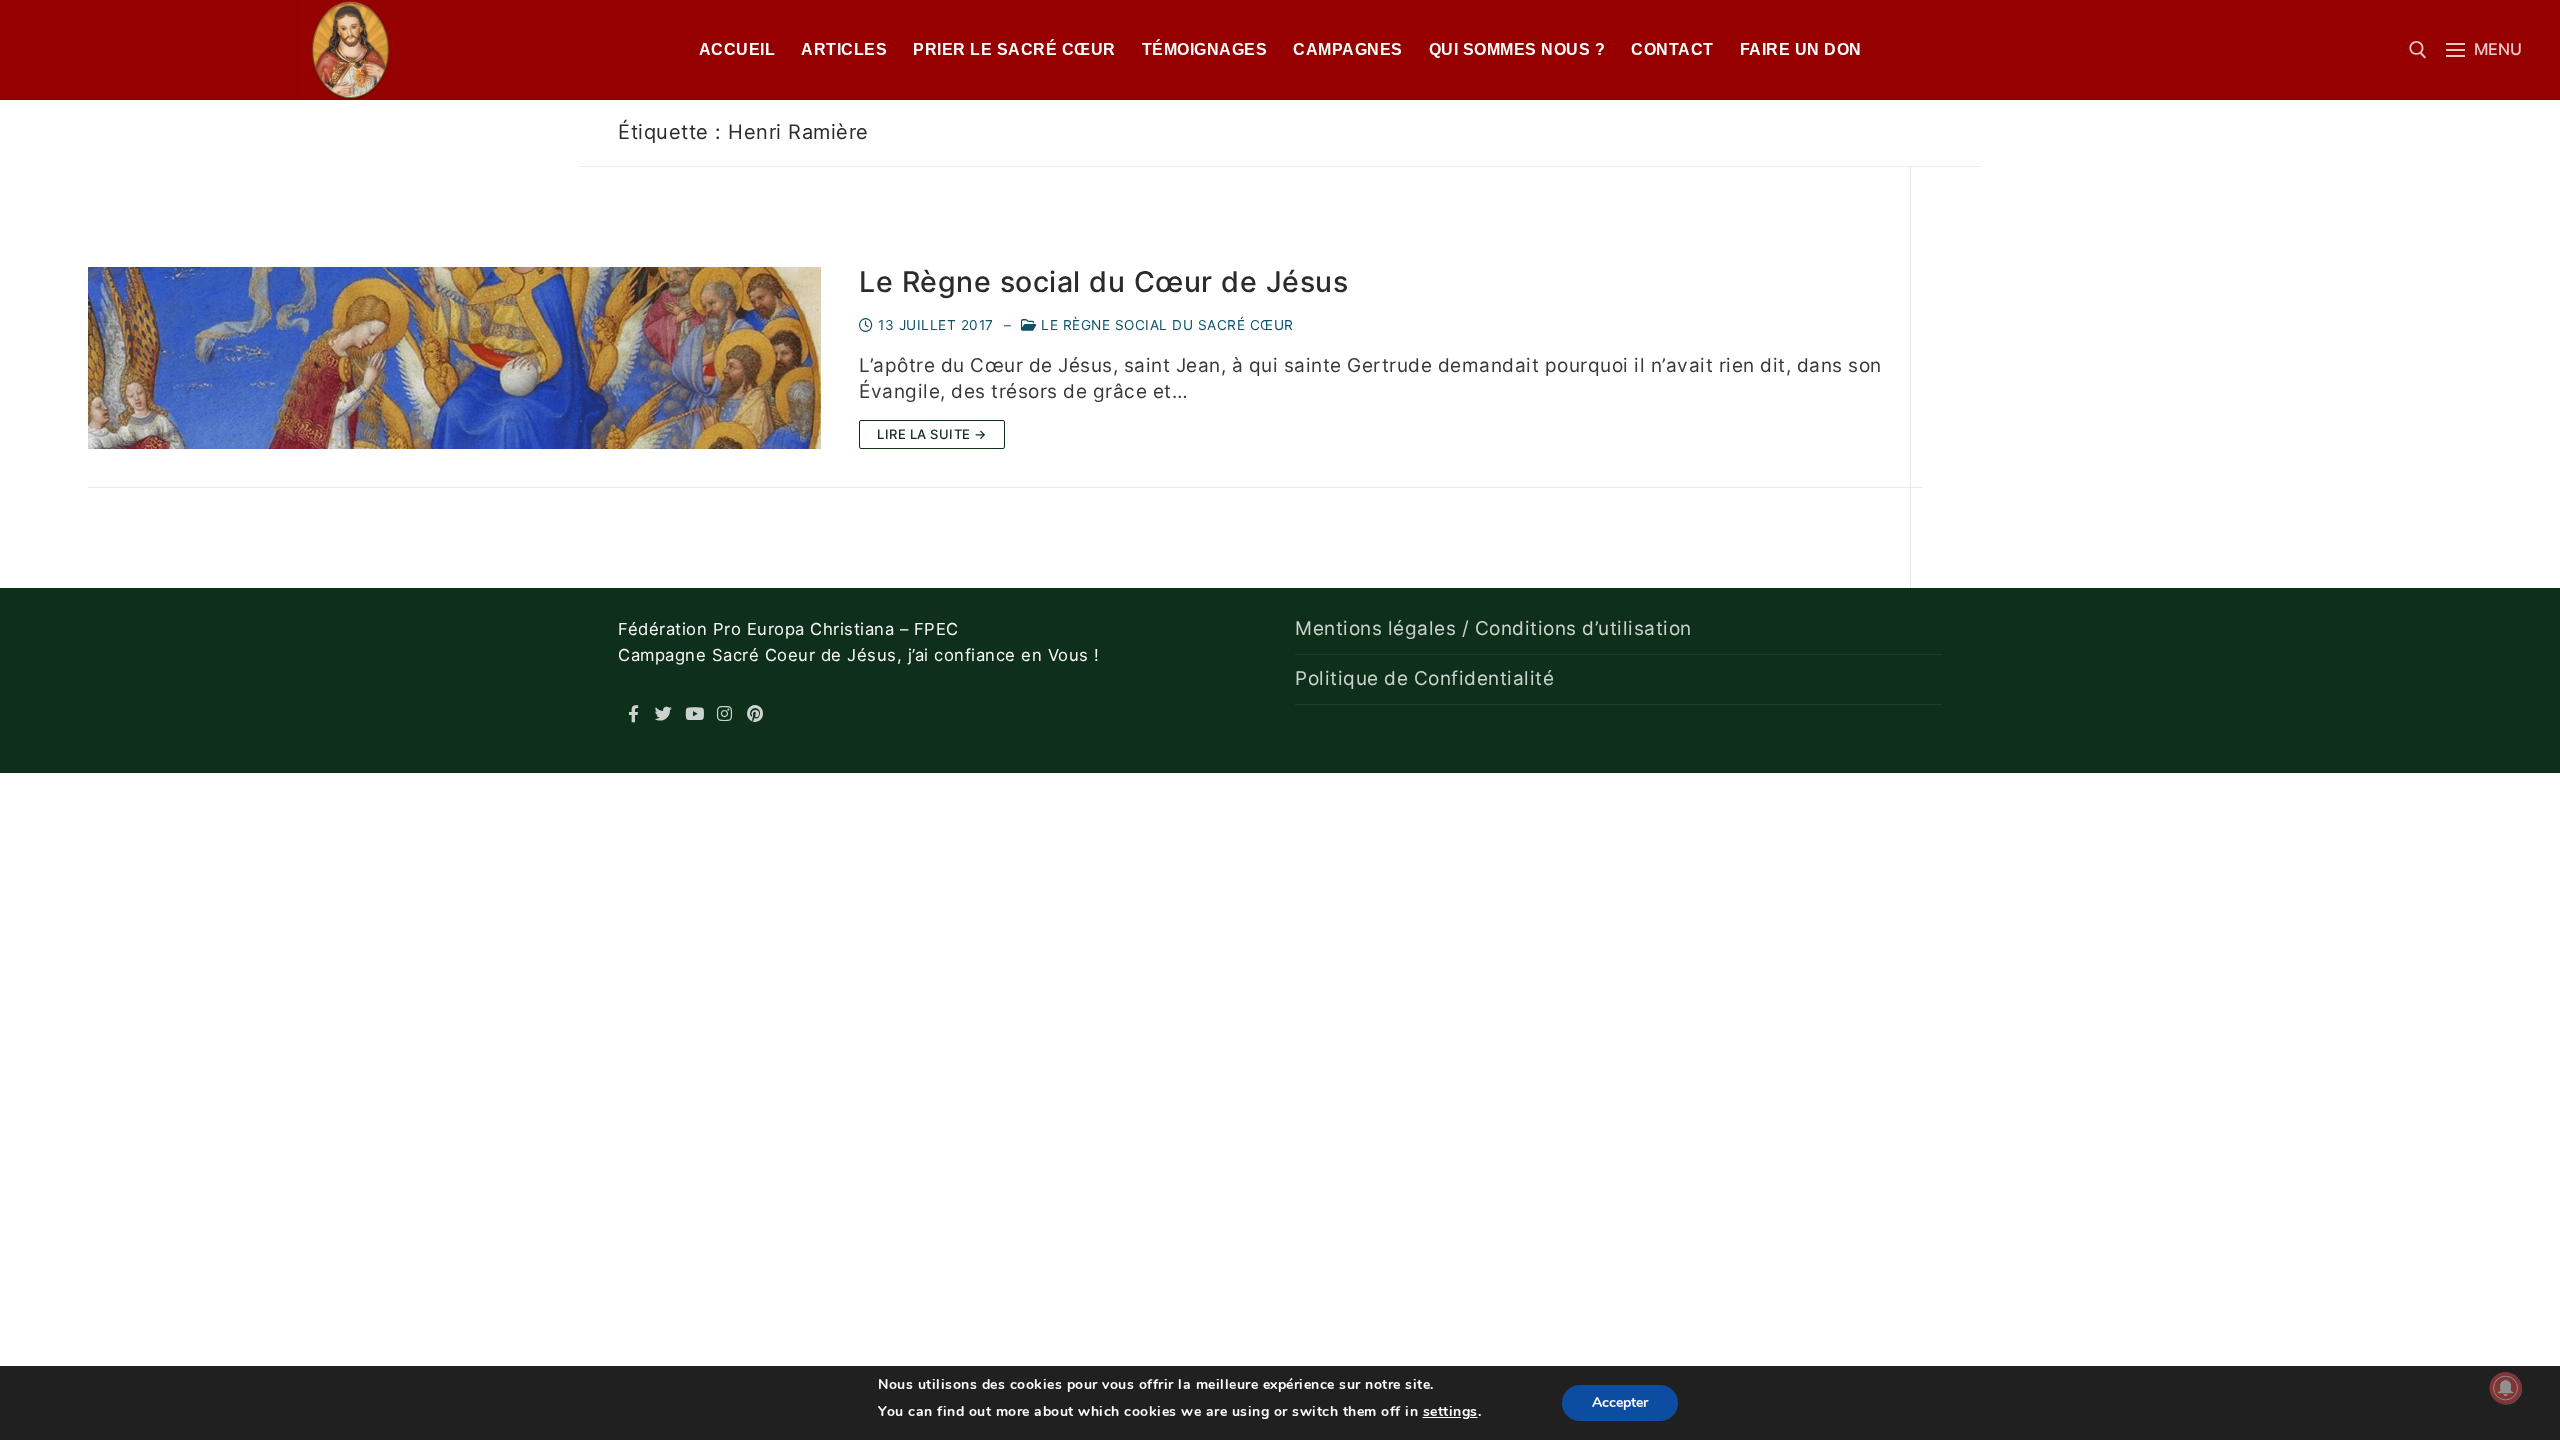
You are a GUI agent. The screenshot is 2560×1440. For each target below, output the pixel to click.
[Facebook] (633, 713)
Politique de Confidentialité (1424, 678)
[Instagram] (725, 713)
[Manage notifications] (2506, 1388)
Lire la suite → (932, 434)
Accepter (1620, 1402)
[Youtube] (694, 713)
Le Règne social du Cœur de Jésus (1103, 282)
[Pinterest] (755, 713)
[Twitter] (664, 713)
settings (1450, 1411)
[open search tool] (2418, 50)
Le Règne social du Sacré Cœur (1165, 325)
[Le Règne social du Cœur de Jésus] (454, 358)
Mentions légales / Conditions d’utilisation (1493, 628)
